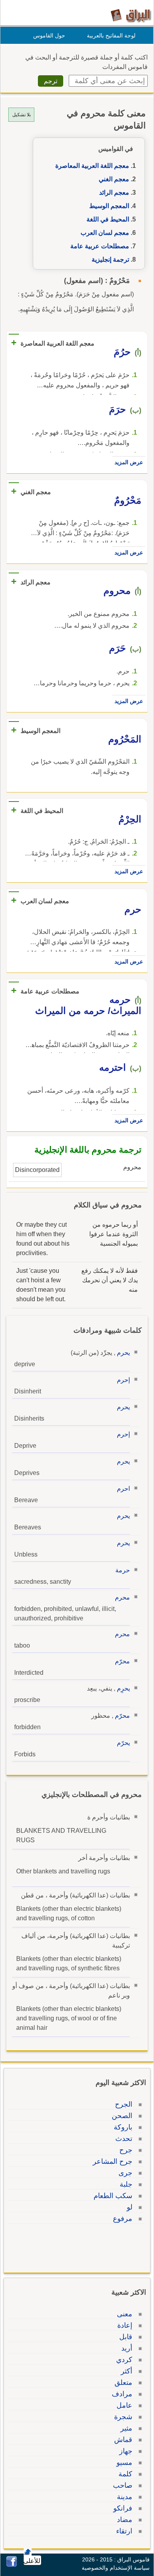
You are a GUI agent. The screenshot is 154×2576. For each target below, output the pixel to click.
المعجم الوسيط (109, 206)
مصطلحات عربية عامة (100, 246)
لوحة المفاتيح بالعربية (111, 35)
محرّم (122, 1661)
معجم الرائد (114, 193)
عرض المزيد (129, 462)
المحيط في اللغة (108, 219)
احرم (123, 1489)
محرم (122, 1597)
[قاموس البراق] (131, 15)
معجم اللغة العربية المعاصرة (92, 166)
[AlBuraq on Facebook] (12, 2565)
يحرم (123, 1353)
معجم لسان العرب (105, 233)
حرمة (123, 1570)
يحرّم (123, 1743)
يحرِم (123, 1688)
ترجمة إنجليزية (110, 259)
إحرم (123, 1380)
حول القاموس (49, 35)
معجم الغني (114, 179)
